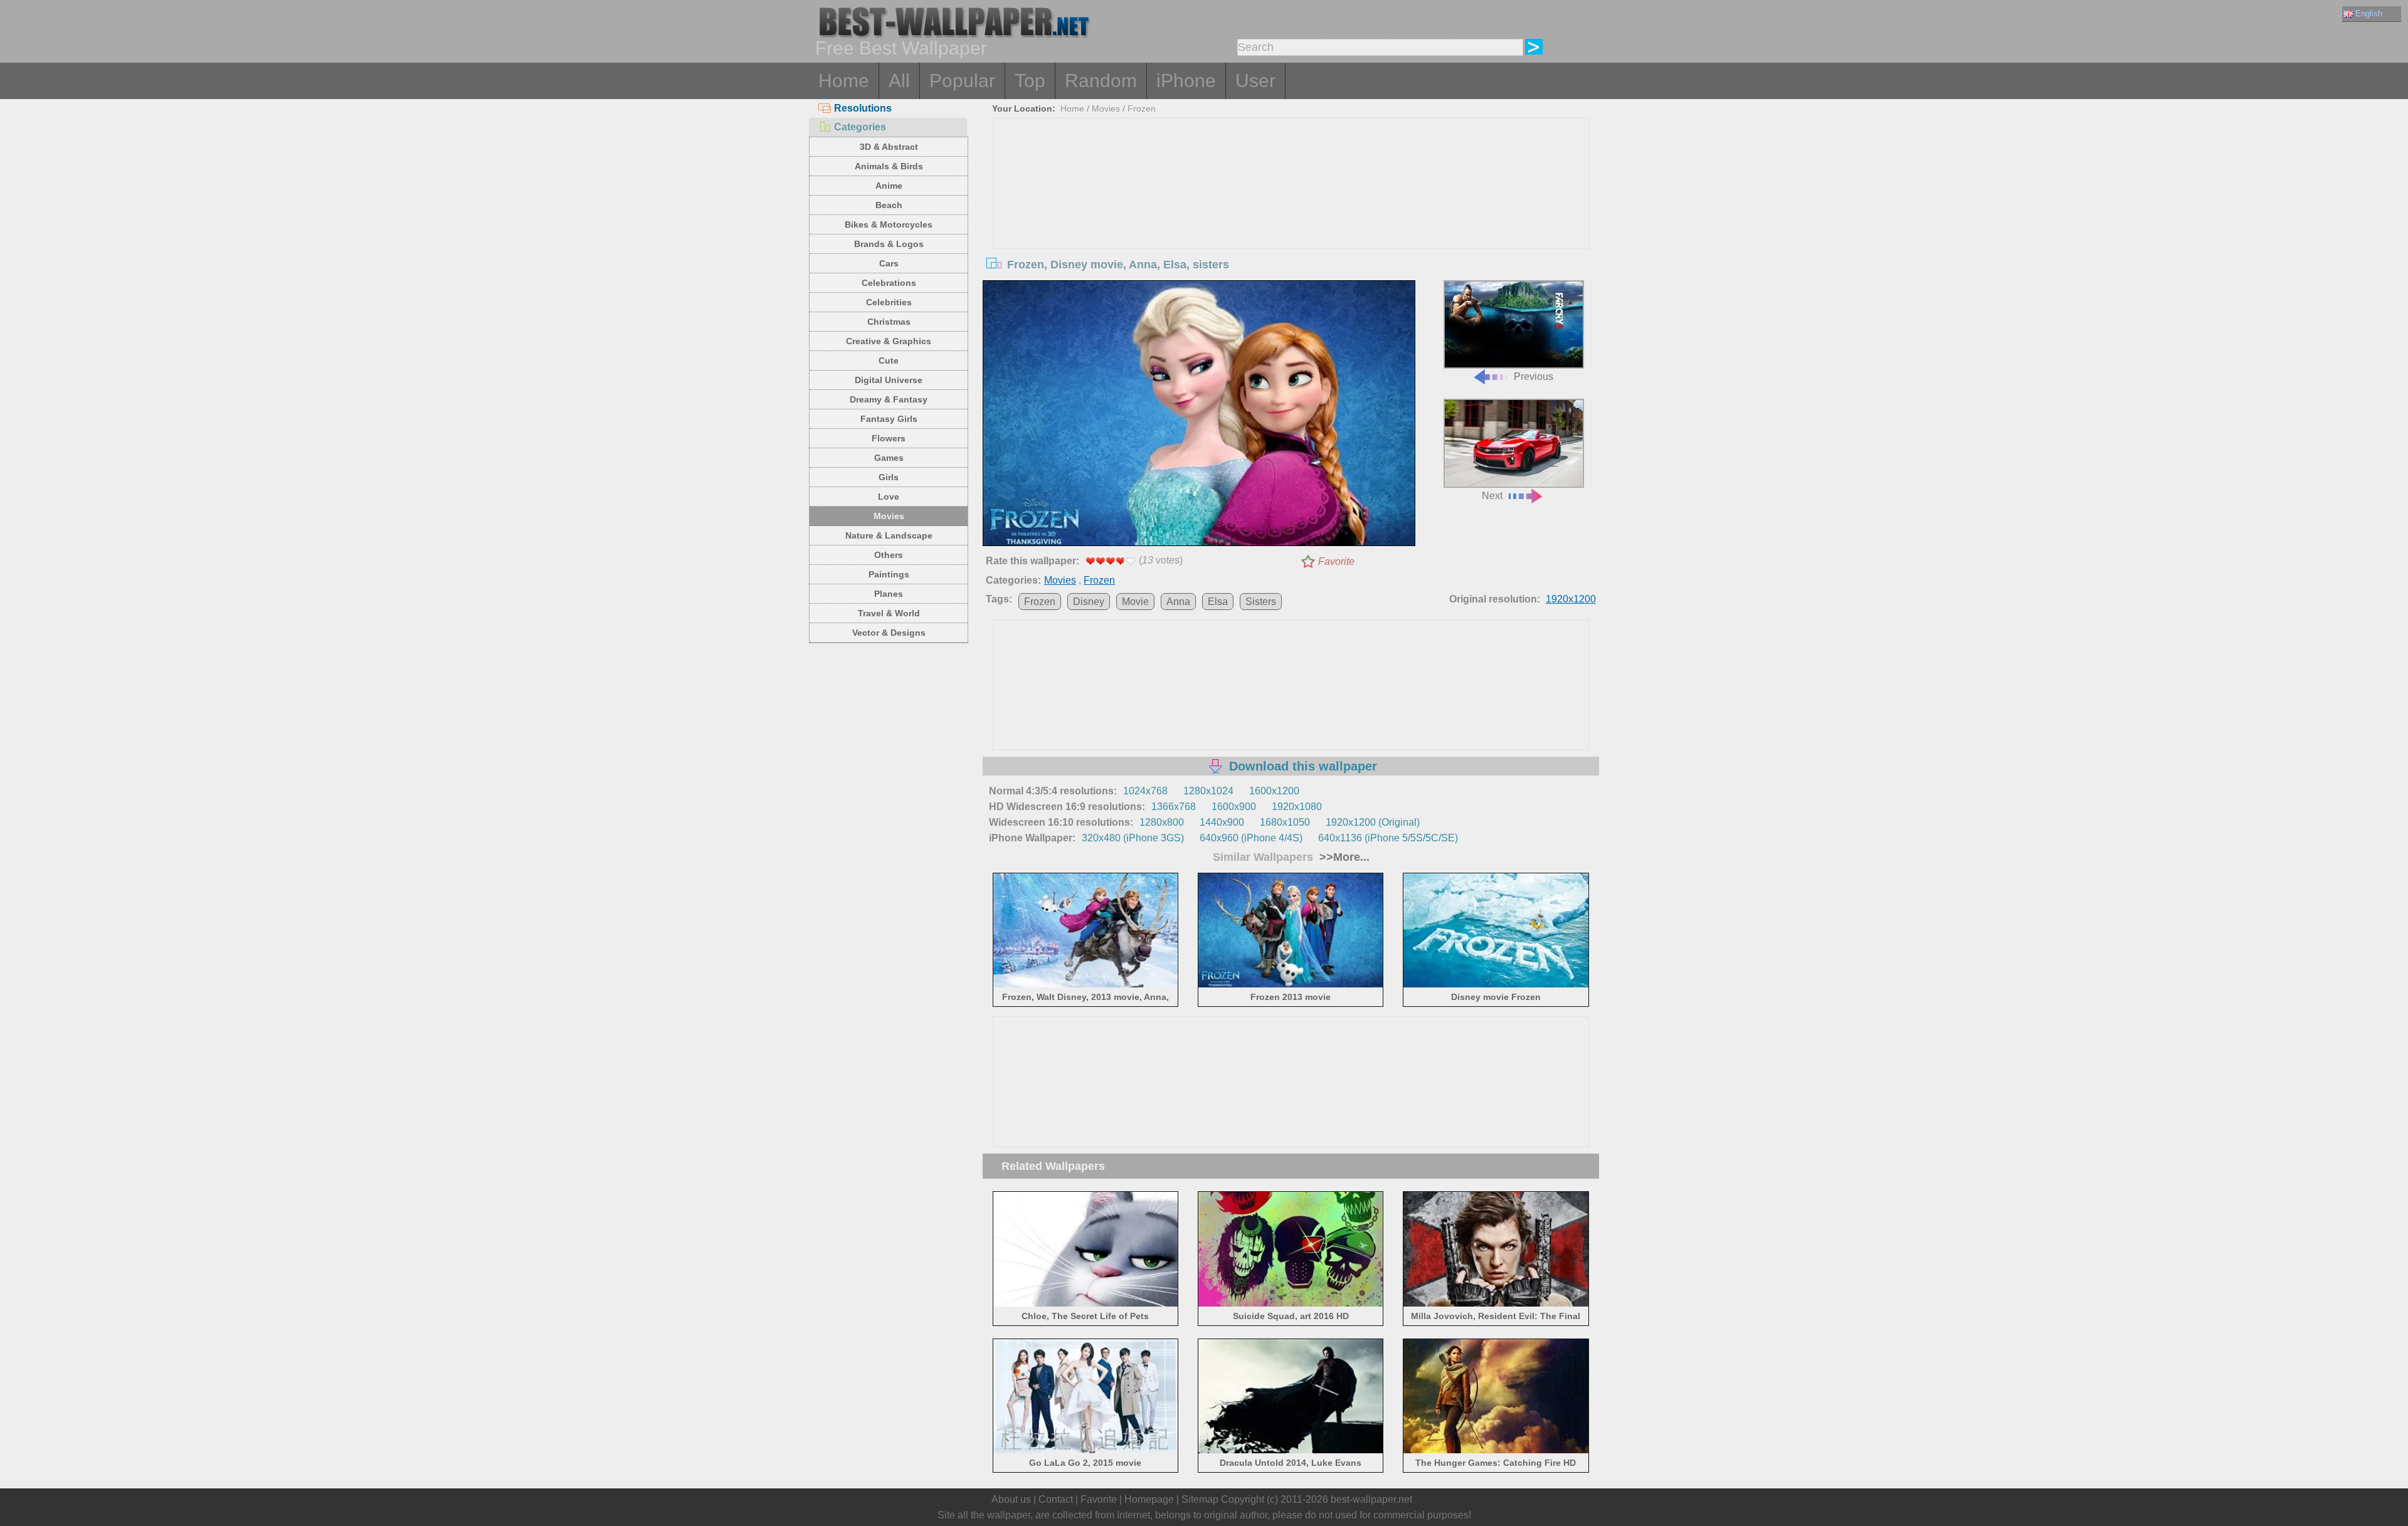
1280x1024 (1208, 791)
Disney (1089, 602)
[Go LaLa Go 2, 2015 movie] (1086, 1451)
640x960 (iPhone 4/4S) (1251, 838)
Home (844, 81)
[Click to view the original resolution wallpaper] (1199, 416)
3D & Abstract (889, 147)
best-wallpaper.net (1371, 1499)
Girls (889, 477)
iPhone (1186, 81)
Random (1101, 81)
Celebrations (889, 283)
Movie (1135, 602)
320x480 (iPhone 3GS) (1133, 838)
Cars (889, 263)
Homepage (1149, 1499)
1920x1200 (1571, 599)
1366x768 (1174, 807)
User (1255, 81)
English (2369, 13)
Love (889, 497)
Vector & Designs (889, 633)
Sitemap (1200, 1499)
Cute (889, 360)
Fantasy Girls (889, 419)
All (899, 81)
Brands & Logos (889, 244)
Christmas (889, 322)
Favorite (1336, 561)
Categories (860, 127)
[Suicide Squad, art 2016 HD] (1291, 1304)
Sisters (1261, 602)
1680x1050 (1285, 822)
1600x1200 (1274, 791)
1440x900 (1222, 822)
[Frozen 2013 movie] (1291, 985)
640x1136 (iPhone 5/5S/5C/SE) (1388, 838)
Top (1030, 81)
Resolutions (863, 108)
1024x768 (1145, 791)
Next (1492, 496)
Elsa (1218, 602)
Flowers (889, 438)
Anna (1178, 602)
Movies (889, 516)
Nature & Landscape (889, 535)
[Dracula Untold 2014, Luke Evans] (1291, 1451)
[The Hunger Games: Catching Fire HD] (1496, 1451)
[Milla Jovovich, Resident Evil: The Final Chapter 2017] (1496, 1304)
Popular (962, 81)
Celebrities (889, 302)
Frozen (1142, 108)
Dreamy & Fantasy (889, 399)
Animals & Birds (889, 166)
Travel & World (889, 613)
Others (889, 555)
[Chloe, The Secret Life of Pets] (1086, 1304)
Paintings (889, 574)
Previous (1534, 376)
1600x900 (1234, 807)
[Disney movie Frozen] (1496, 985)
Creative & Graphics (889, 341)
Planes (889, 594)
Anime (889, 186)
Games (889, 458)
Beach (889, 205)
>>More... (1343, 857)
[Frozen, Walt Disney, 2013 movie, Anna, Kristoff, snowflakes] (1086, 985)
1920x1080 (1297, 807)
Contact (1056, 1499)
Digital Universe (889, 380)
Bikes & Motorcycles (889, 224)
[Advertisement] (1291, 213)
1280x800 (1162, 822)
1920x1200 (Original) (1373, 822)
